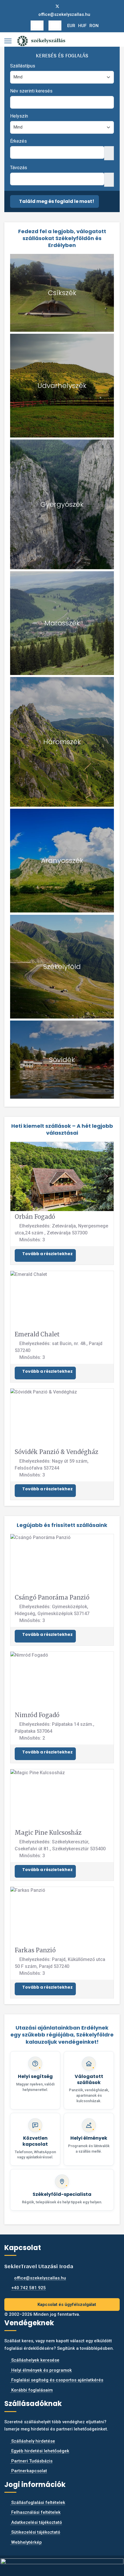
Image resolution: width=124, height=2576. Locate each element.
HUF (82, 26)
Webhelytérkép (26, 2542)
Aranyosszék (62, 860)
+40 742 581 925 (29, 2288)
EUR (71, 26)
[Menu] (8, 41)
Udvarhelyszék (62, 385)
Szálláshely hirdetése (33, 2441)
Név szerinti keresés (31, 91)
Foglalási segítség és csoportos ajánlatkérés (57, 2380)
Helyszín (19, 116)
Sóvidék (62, 1060)
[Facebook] (48, 6)
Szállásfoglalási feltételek (38, 2503)
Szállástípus (23, 66)
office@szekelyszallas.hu (64, 14)
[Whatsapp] (76, 6)
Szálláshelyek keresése (35, 2360)
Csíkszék (62, 293)
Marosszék (62, 623)
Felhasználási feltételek (35, 2512)
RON (94, 26)
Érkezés (18, 141)
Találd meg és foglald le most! (56, 201)
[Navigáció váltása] (37, 26)
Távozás (19, 168)
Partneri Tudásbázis (31, 2461)
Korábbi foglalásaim (31, 2390)
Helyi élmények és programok (41, 2370)
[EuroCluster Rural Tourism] (62, 2563)
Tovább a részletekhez (47, 1254)
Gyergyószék (62, 504)
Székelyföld (62, 967)
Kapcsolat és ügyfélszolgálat (66, 2305)
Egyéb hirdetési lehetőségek (40, 2451)
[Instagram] (67, 6)
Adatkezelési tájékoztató (36, 2522)
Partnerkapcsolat (29, 2471)
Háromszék (62, 742)
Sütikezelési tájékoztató (35, 2532)
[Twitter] (57, 6)
